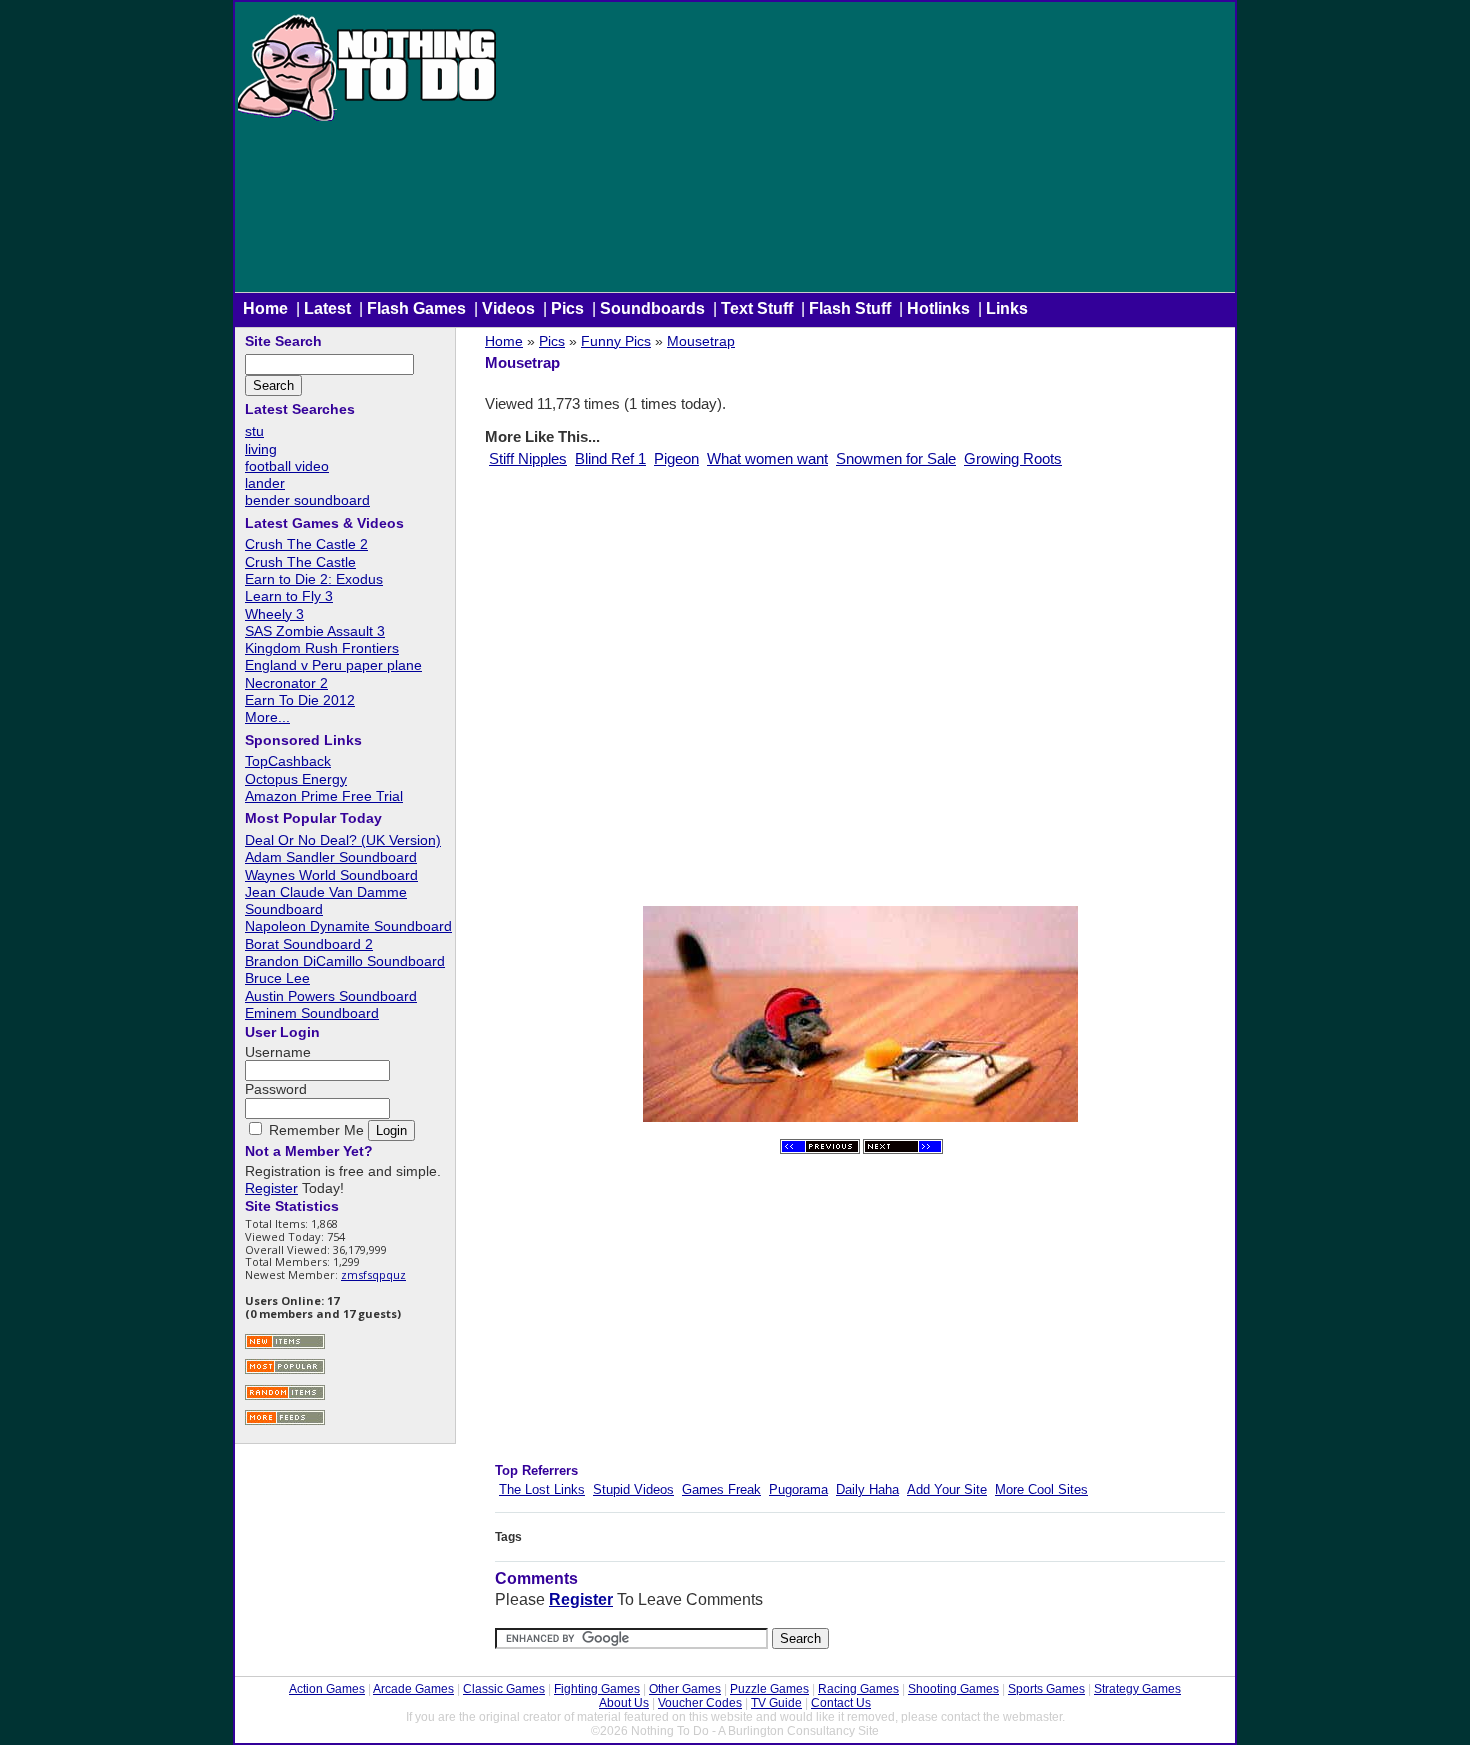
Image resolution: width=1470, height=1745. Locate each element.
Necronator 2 (286, 683)
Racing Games (858, 1689)
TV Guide (776, 1703)
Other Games (685, 1689)
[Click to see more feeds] (285, 1422)
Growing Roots (1013, 458)
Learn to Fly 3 (289, 596)
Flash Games (416, 308)
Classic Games (504, 1689)
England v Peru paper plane (333, 665)
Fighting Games (597, 1689)
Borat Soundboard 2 (309, 944)
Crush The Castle (300, 562)
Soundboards (652, 308)
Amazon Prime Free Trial (324, 796)
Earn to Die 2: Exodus (314, 579)
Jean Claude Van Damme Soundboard (326, 900)
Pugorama (798, 1489)
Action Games (327, 1689)
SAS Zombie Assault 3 (315, 631)
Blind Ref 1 (610, 458)
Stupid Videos (633, 1489)
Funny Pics (616, 341)
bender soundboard (307, 500)
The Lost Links (542, 1489)
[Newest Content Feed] (285, 1346)
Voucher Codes (700, 1703)
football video (287, 466)
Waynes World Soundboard (331, 875)
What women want (767, 458)
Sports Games (1046, 1689)
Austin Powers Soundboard (331, 996)
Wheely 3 (274, 614)
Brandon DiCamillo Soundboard (345, 961)
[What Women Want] (820, 1149)
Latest (327, 308)
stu (254, 431)
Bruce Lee (277, 978)
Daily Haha (867, 1489)
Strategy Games (1137, 1689)
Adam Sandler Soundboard (331, 857)
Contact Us (841, 1703)
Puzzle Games (769, 1689)
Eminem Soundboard (312, 1013)
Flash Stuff (850, 308)
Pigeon (676, 458)
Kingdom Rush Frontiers (322, 648)
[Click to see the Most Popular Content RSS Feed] (285, 1371)
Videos (508, 308)
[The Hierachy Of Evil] (903, 1149)
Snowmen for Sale (896, 458)
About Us (624, 1703)
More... (267, 717)
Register (581, 1599)
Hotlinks (938, 308)
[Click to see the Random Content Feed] (285, 1397)
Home (265, 308)
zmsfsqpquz (373, 1274)
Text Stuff (757, 308)
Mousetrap (701, 341)
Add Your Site (947, 1489)
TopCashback (288, 761)
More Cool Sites (1041, 1489)
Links (1007, 308)
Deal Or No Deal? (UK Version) (343, 840)
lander (265, 483)
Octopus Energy (296, 779)
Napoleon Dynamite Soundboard (348, 926)
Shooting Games (953, 1689)
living (261, 449)
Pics (567, 308)
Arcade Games (413, 1689)
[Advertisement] (867, 152)
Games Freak (721, 1489)
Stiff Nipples (528, 458)
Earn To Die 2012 (300, 700)
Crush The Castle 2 (306, 544)
